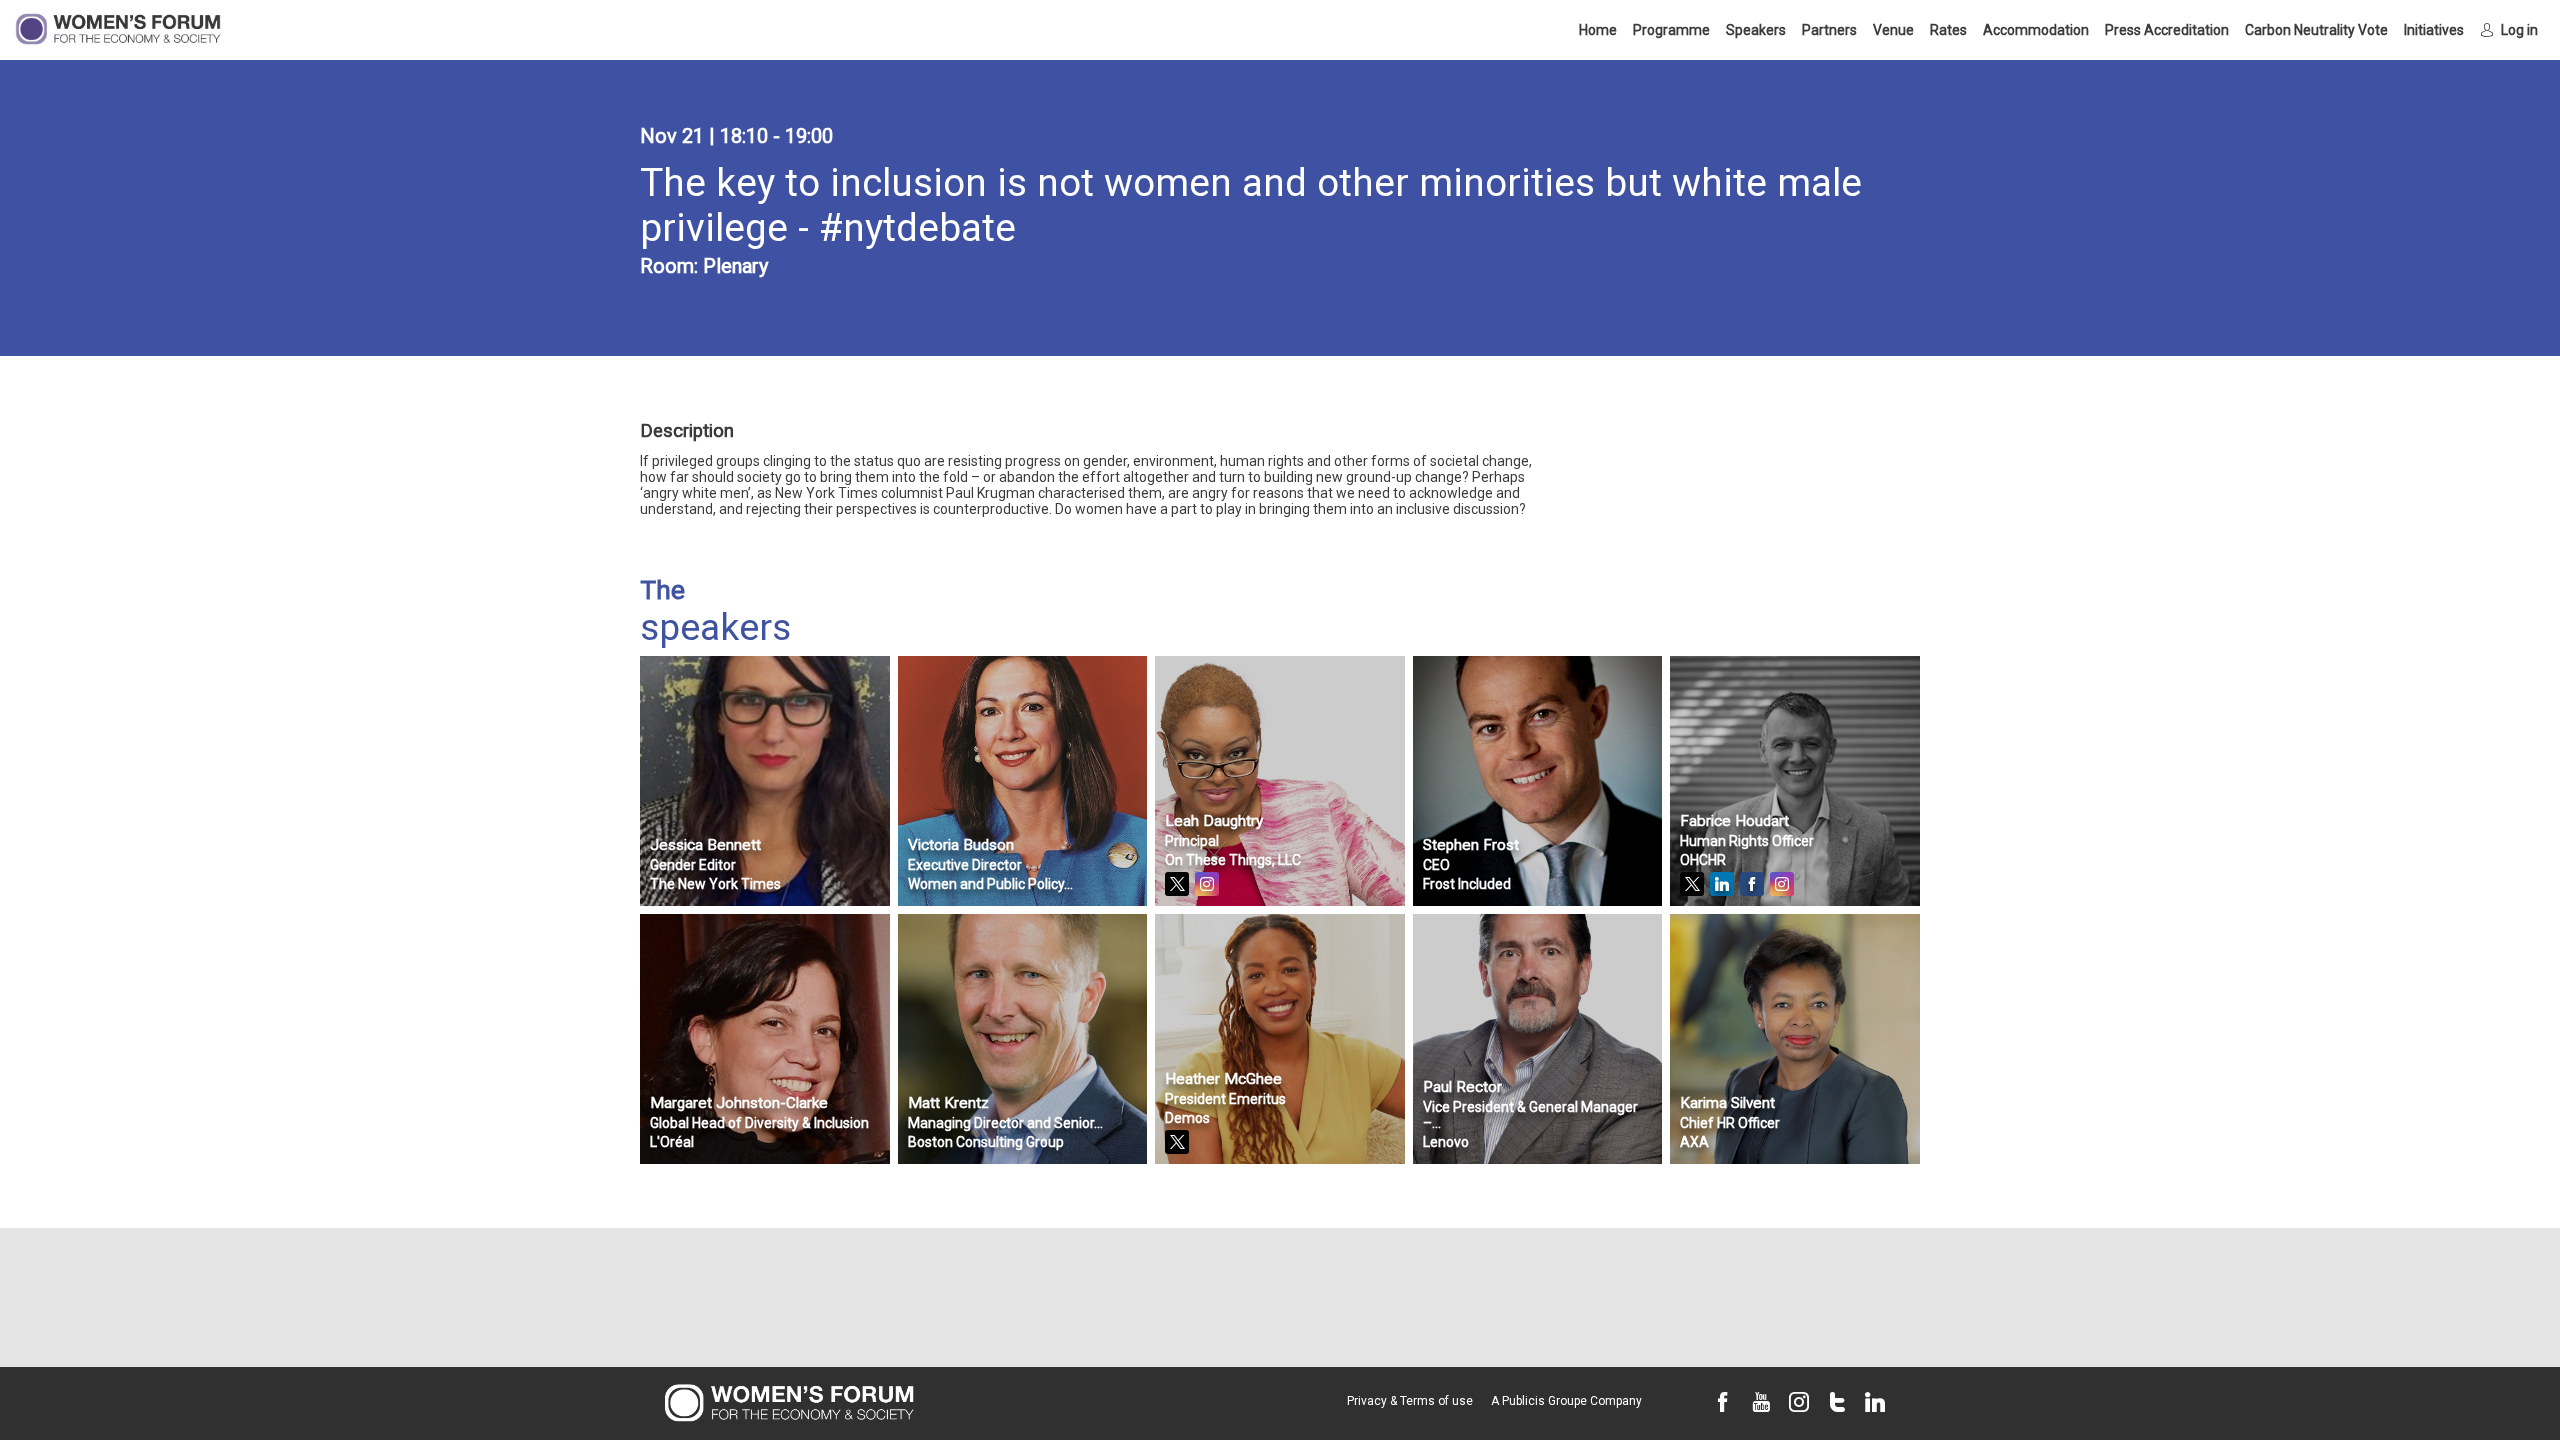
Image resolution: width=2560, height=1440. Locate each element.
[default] (2167, 30)
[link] (1598, 30)
